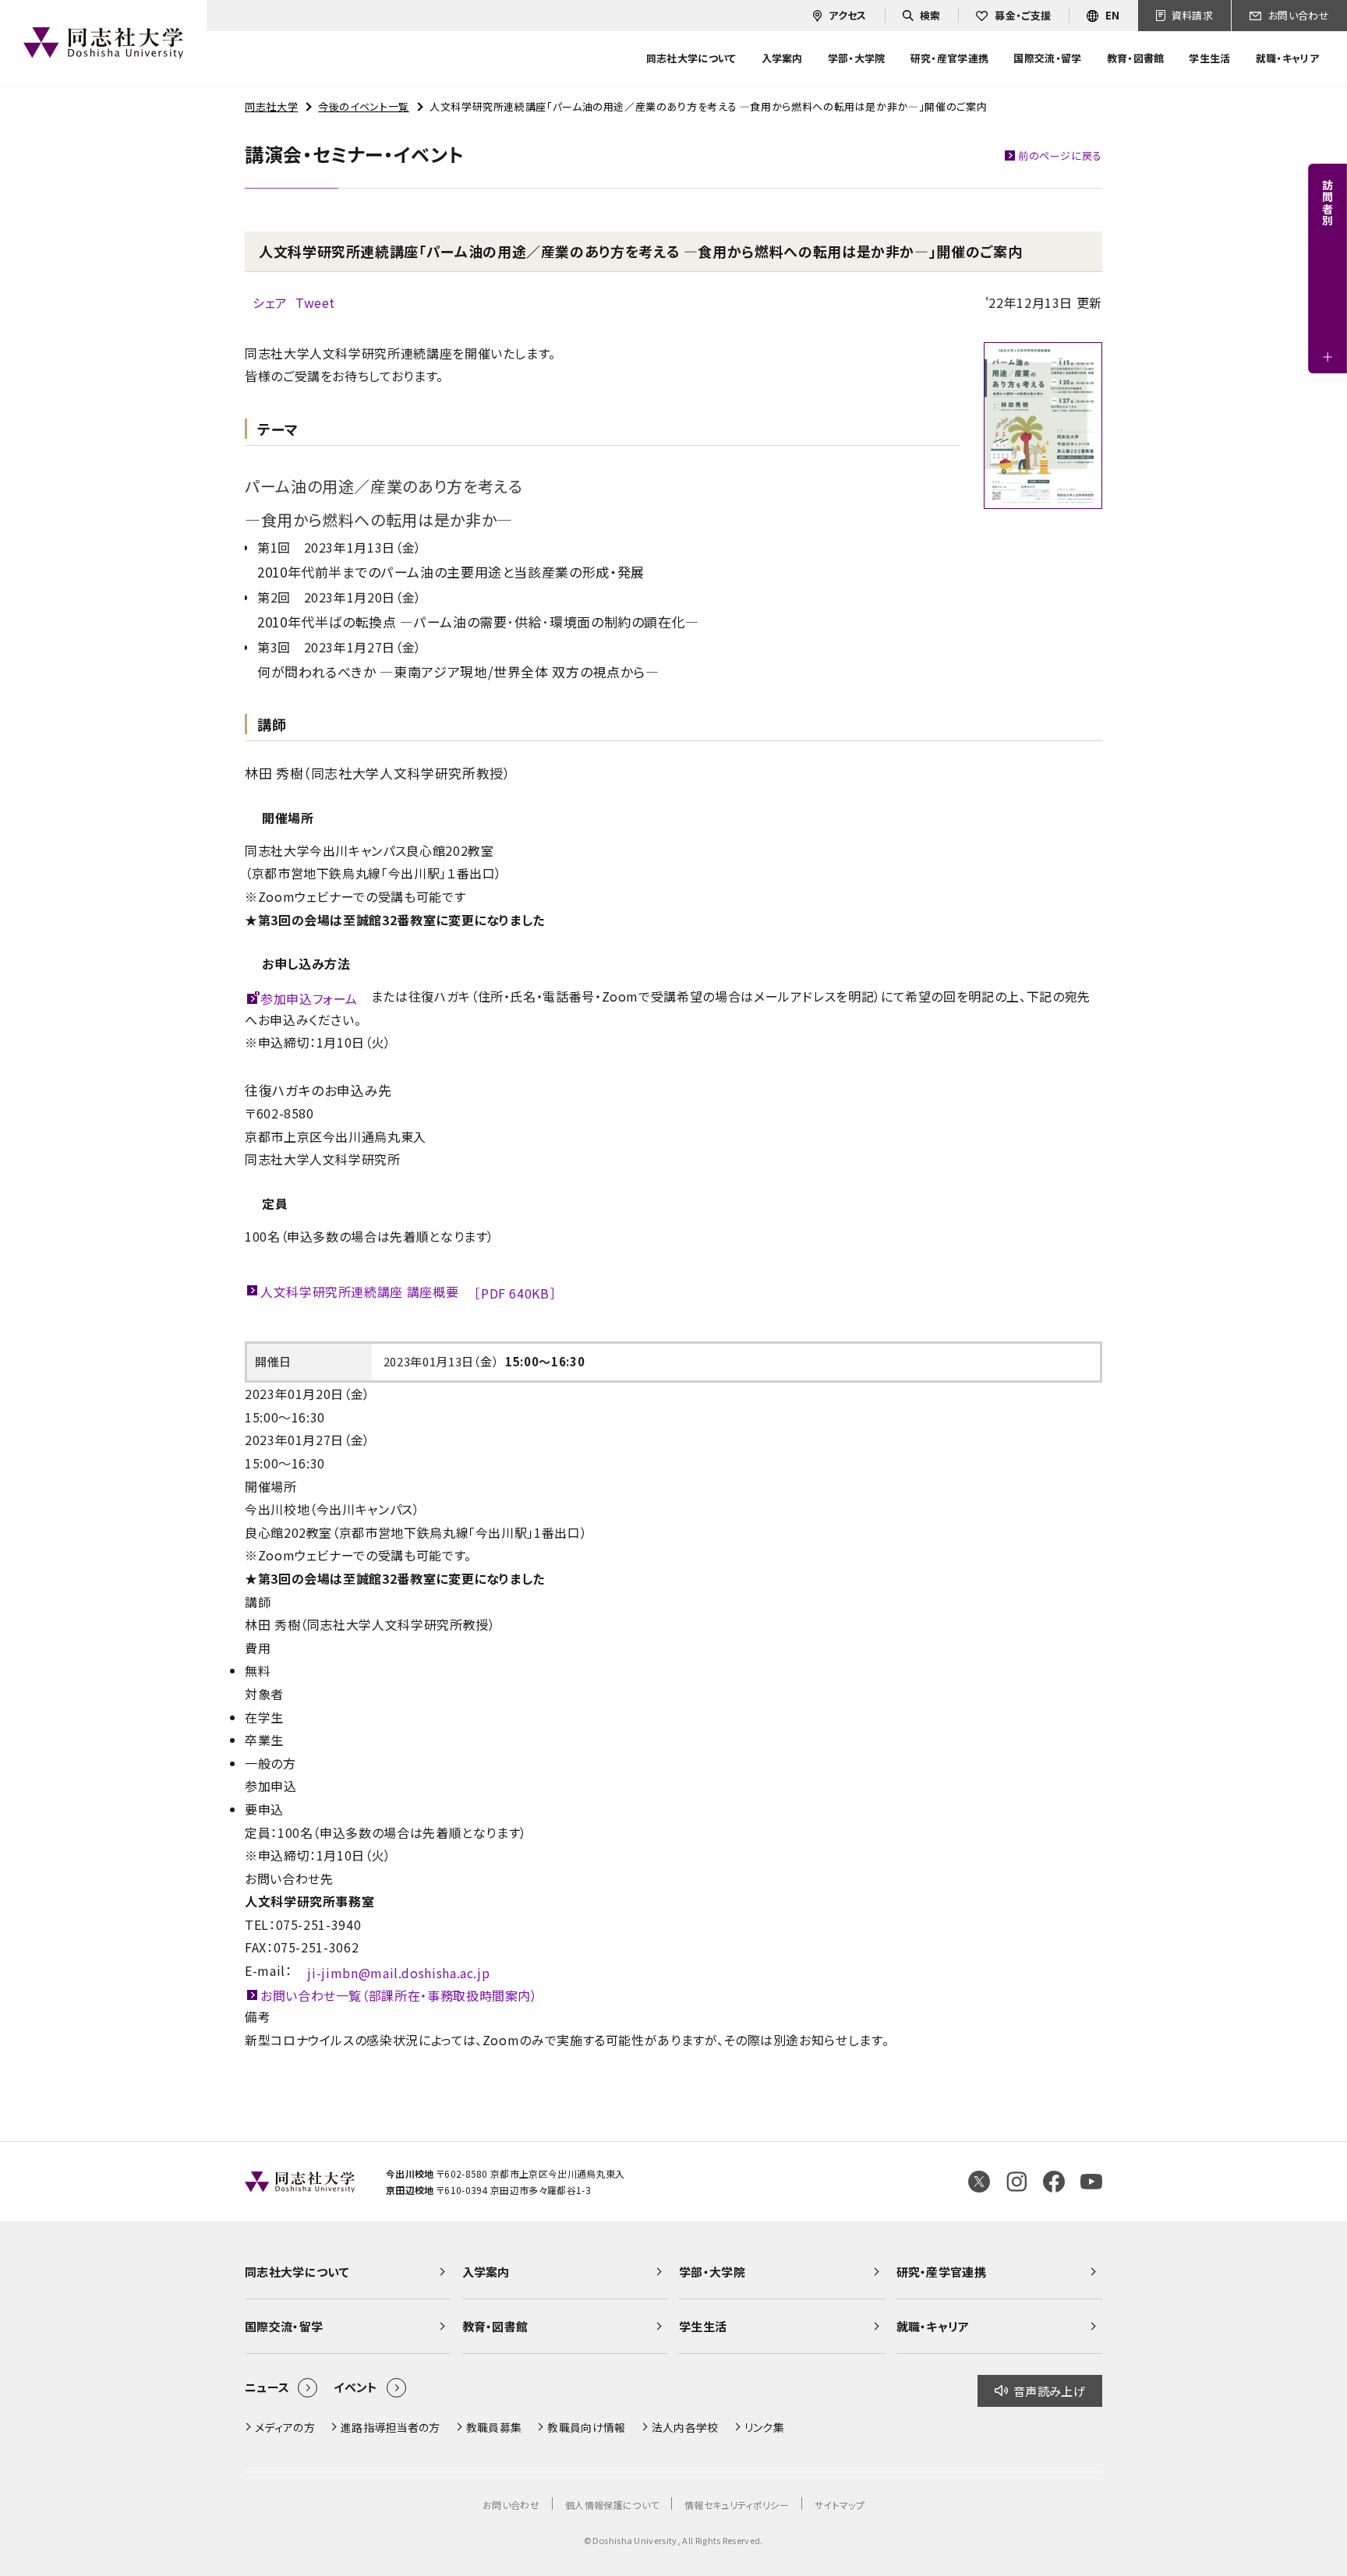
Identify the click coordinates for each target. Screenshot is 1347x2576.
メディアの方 (285, 2427)
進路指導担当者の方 (391, 2427)
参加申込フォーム (309, 998)
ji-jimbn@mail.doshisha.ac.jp (398, 1973)
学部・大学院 (712, 2272)
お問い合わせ (511, 2505)
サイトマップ (840, 2505)
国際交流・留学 (284, 2326)
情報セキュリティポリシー (737, 2505)
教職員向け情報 (586, 2427)
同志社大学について (297, 2272)
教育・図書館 (495, 2326)
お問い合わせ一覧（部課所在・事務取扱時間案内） (399, 1995)
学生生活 (703, 2326)
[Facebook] (1054, 2182)
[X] (979, 2182)
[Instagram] (1016, 2182)
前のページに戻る (1060, 155)
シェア (270, 302)
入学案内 (486, 2272)
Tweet (315, 302)
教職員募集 (494, 2427)
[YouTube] (1091, 2182)
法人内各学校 (685, 2427)
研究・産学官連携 (942, 2272)
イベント (355, 2387)
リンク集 (764, 2427)
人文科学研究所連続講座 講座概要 (408, 1293)
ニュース (267, 2387)
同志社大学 (271, 106)
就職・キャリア (933, 2326)
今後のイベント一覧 (364, 106)
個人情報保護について (612, 2505)
